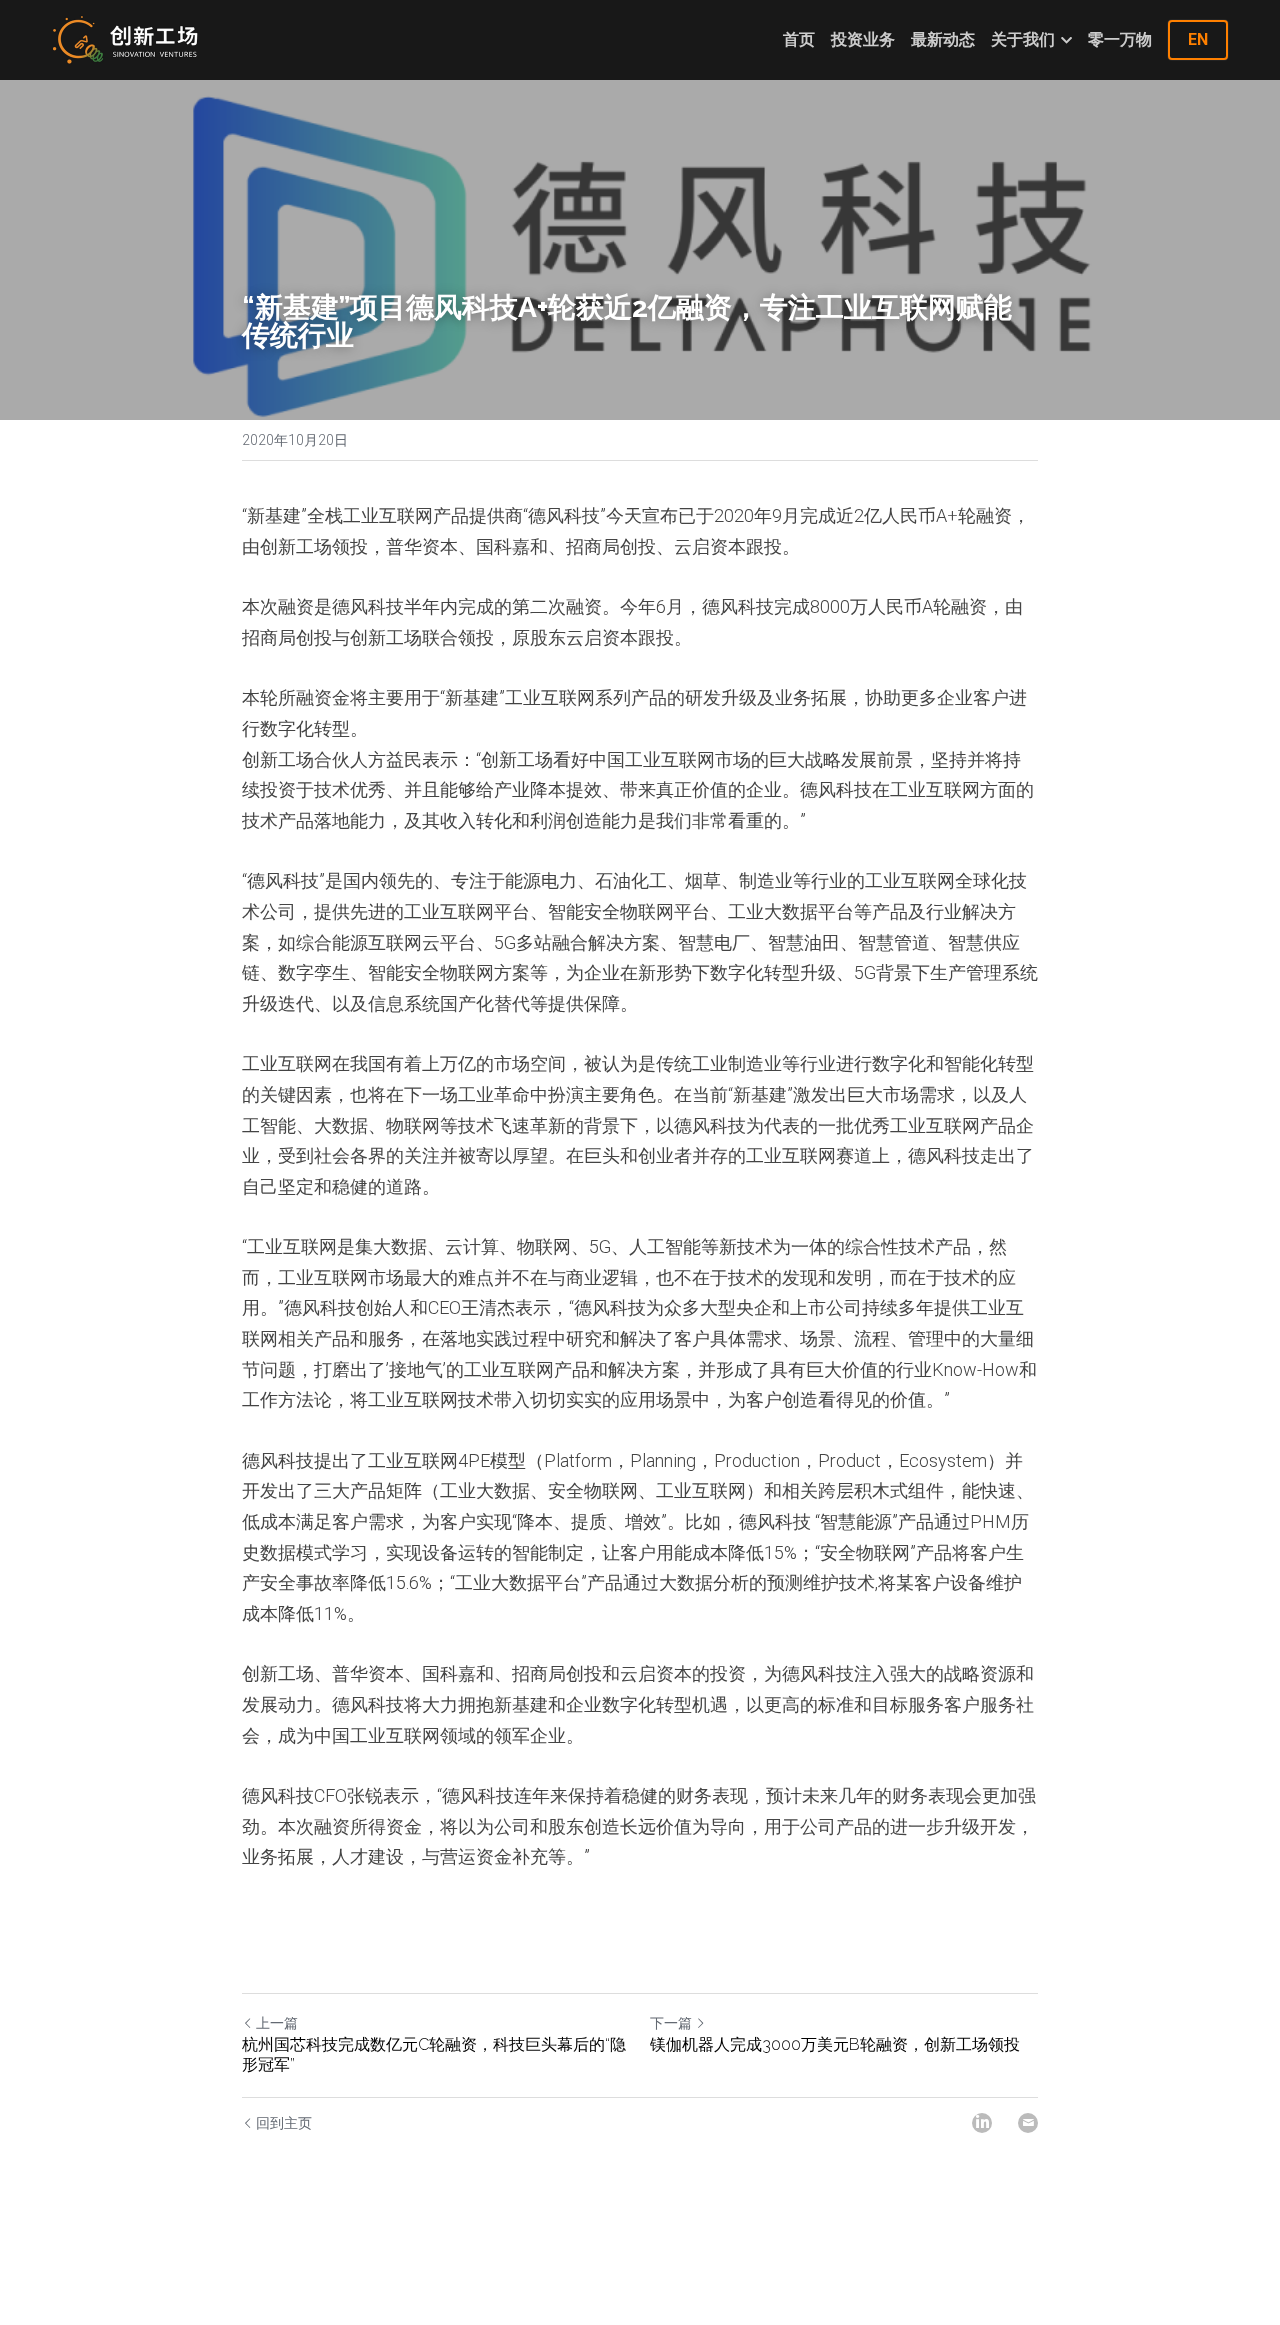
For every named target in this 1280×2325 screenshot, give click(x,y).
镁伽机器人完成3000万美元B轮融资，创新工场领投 (835, 2044)
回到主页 (284, 2123)
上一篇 (277, 2023)
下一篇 (671, 2023)
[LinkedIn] (982, 2123)
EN (1198, 39)
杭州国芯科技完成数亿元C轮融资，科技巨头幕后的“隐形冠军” (434, 2054)
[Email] (1028, 2123)
